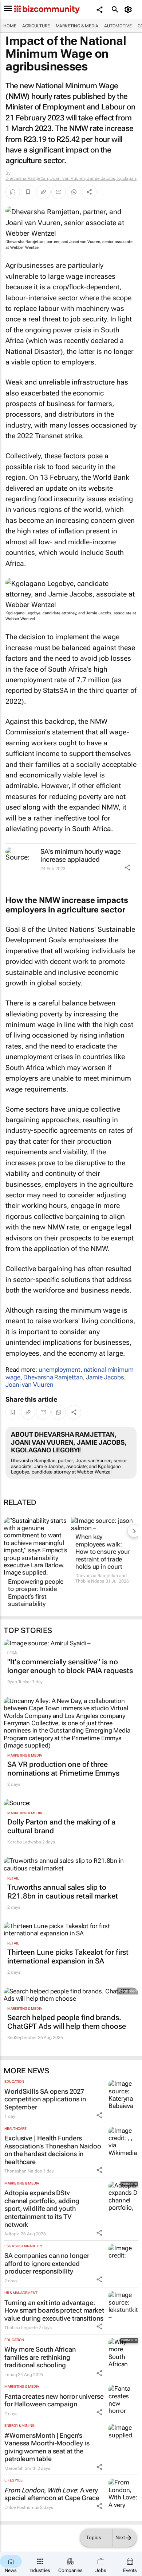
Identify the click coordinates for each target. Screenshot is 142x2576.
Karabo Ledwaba (24, 1842)
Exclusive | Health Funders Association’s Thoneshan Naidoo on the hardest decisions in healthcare (53, 2150)
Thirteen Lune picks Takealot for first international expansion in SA (68, 1957)
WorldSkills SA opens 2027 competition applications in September (45, 2099)
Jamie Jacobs (105, 1377)
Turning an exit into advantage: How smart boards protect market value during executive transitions (54, 2310)
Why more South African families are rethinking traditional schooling (40, 2357)
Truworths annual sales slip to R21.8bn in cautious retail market (63, 1892)
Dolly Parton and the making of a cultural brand (61, 1826)
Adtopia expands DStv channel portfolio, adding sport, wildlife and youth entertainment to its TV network (42, 2208)
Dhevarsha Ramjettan (53, 1377)
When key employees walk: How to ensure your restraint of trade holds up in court (102, 1552)
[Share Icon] (127, 868)
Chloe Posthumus (22, 2507)
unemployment (60, 1370)
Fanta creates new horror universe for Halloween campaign (54, 2400)
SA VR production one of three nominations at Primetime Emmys (63, 1769)
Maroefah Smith (20, 2468)
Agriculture (36, 26)
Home (10, 26)
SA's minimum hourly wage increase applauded (81, 855)
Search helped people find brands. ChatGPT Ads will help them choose (67, 2022)
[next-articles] (134, 1531)
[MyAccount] (129, 9)
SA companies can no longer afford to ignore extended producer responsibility (47, 2263)
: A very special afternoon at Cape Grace (52, 2494)
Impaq (11, 2375)
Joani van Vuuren (29, 1384)
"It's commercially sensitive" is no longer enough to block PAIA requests (70, 1666)
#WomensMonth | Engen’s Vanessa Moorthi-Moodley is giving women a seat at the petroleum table (47, 2447)
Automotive (118, 26)
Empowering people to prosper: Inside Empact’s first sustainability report (36, 1596)
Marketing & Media (77, 26)
